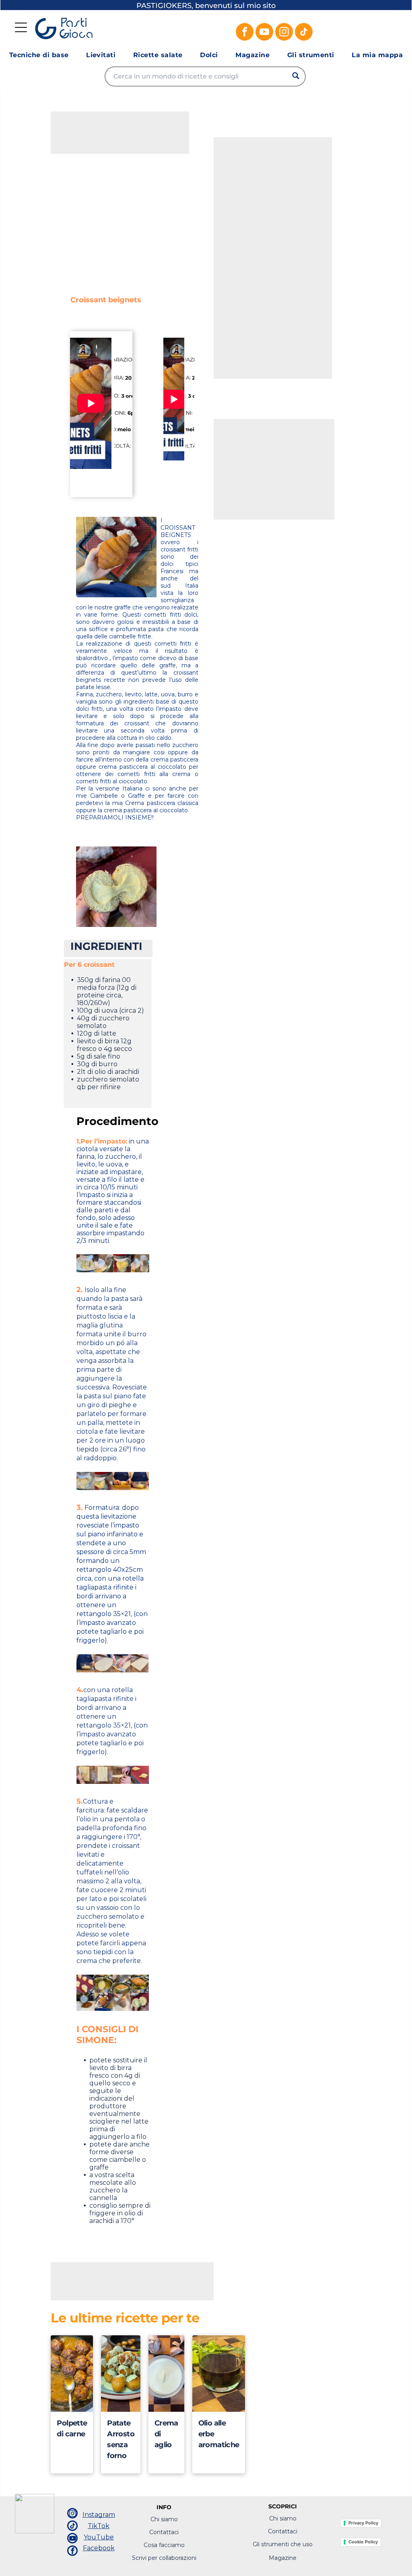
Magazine (283, 2558)
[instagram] (284, 33)
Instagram (99, 2515)
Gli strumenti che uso (283, 2544)
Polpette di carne (72, 2428)
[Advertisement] (111, 132)
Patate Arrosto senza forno (121, 2439)
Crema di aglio (166, 2434)
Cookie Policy (363, 2542)
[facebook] (245, 33)
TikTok (99, 2526)
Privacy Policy (363, 2523)
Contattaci (164, 2532)
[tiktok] (304, 33)
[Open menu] (21, 27)
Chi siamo (164, 2519)
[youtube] (264, 33)
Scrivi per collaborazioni (164, 2558)
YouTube (99, 2537)
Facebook (99, 2548)
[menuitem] (39, 55)
